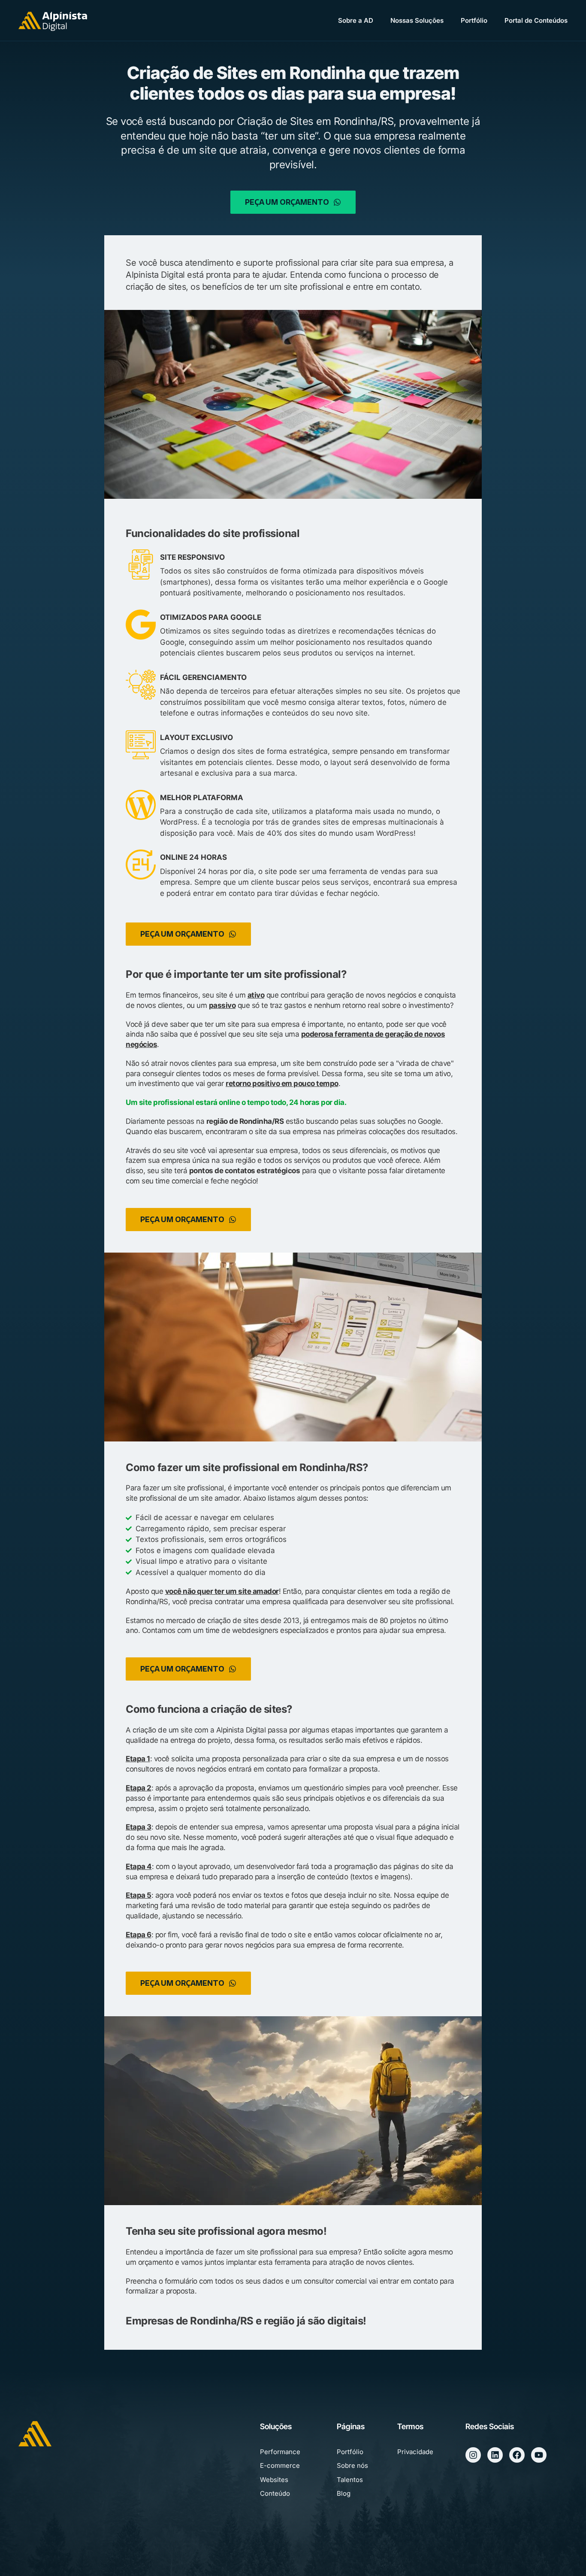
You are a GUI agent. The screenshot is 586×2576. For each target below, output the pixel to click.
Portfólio (474, 20)
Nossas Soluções (417, 20)
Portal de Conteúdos (536, 20)
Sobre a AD (356, 20)
